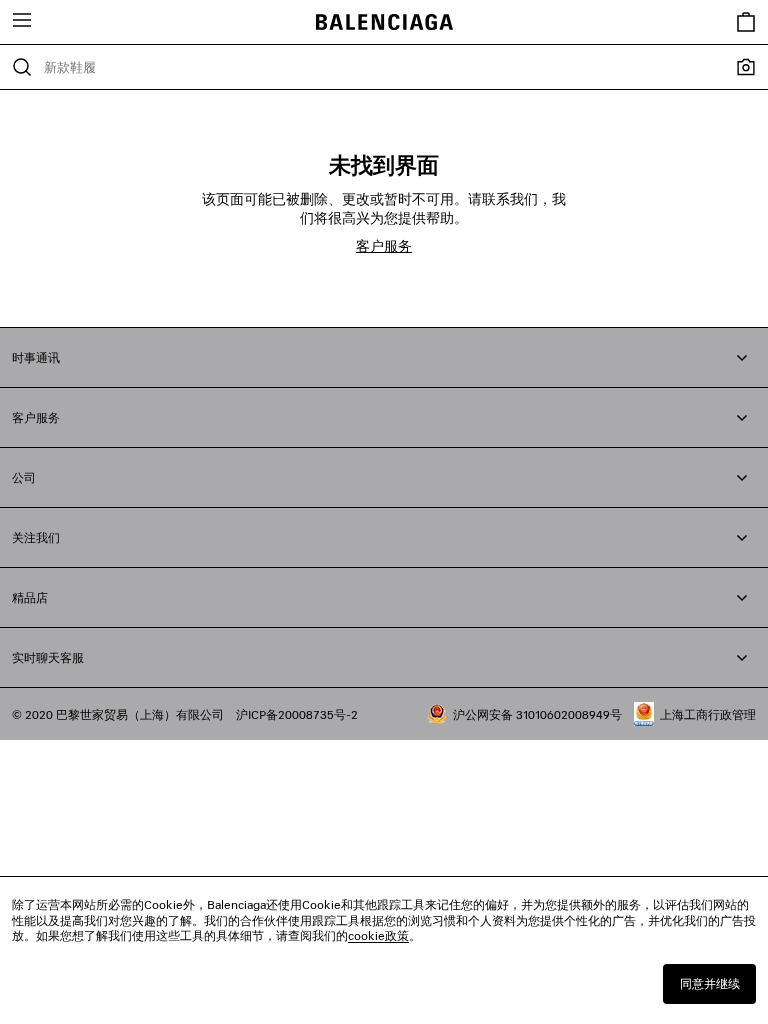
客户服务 (384, 245)
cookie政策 (378, 935)
